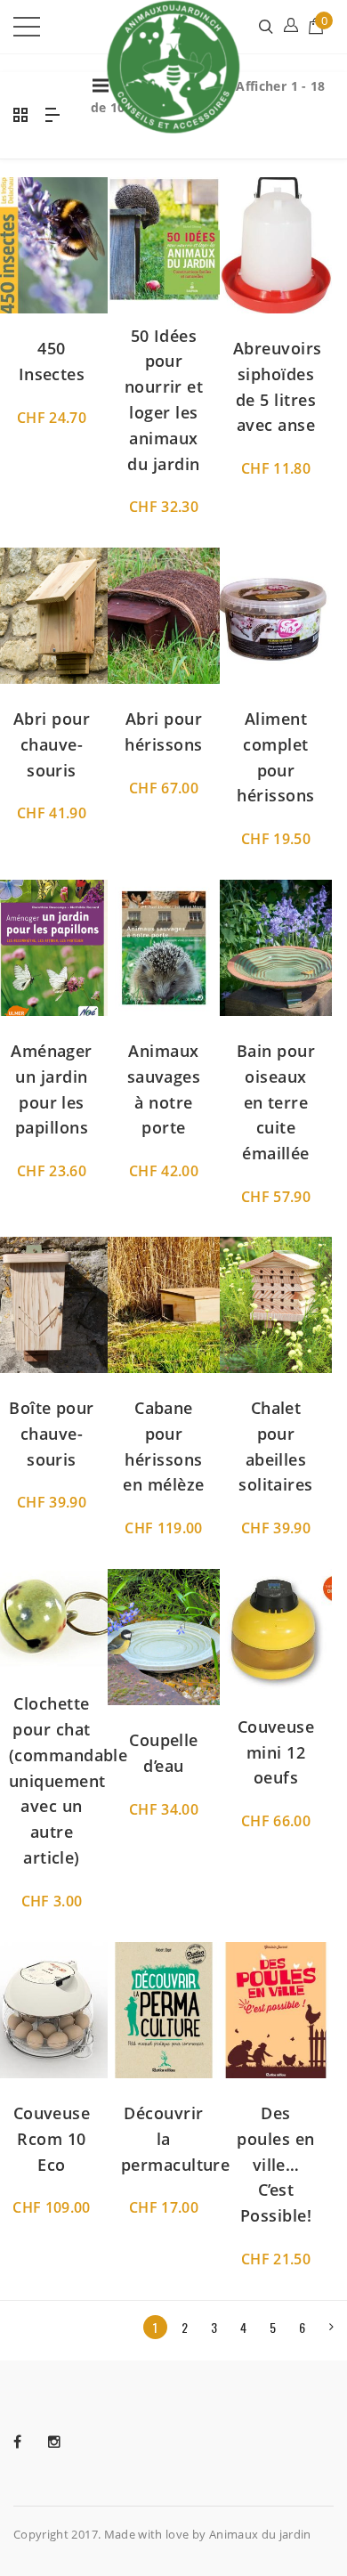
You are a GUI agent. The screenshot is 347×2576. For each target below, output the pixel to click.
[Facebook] (31, 2442)
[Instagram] (68, 2442)
